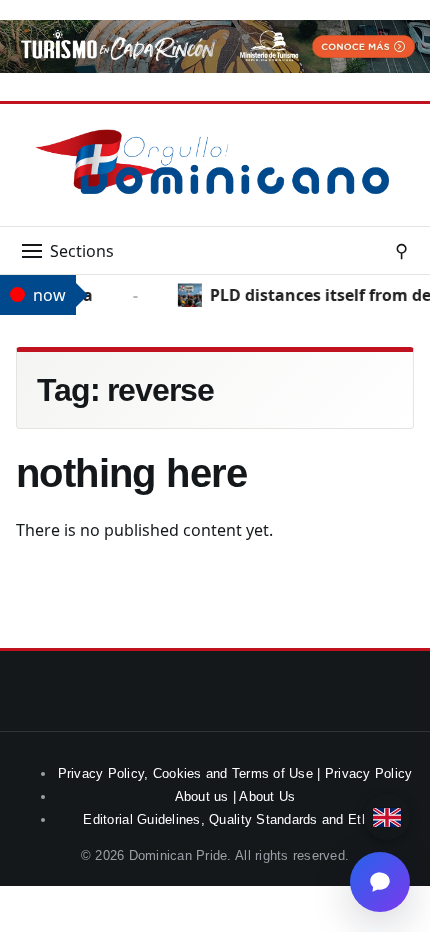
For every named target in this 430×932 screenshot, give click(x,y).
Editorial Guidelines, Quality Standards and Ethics (234, 819)
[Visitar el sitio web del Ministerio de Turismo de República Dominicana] (215, 67)
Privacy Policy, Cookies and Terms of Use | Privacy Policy (235, 773)
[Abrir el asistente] (380, 882)
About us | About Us (235, 796)
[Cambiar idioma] (387, 817)
